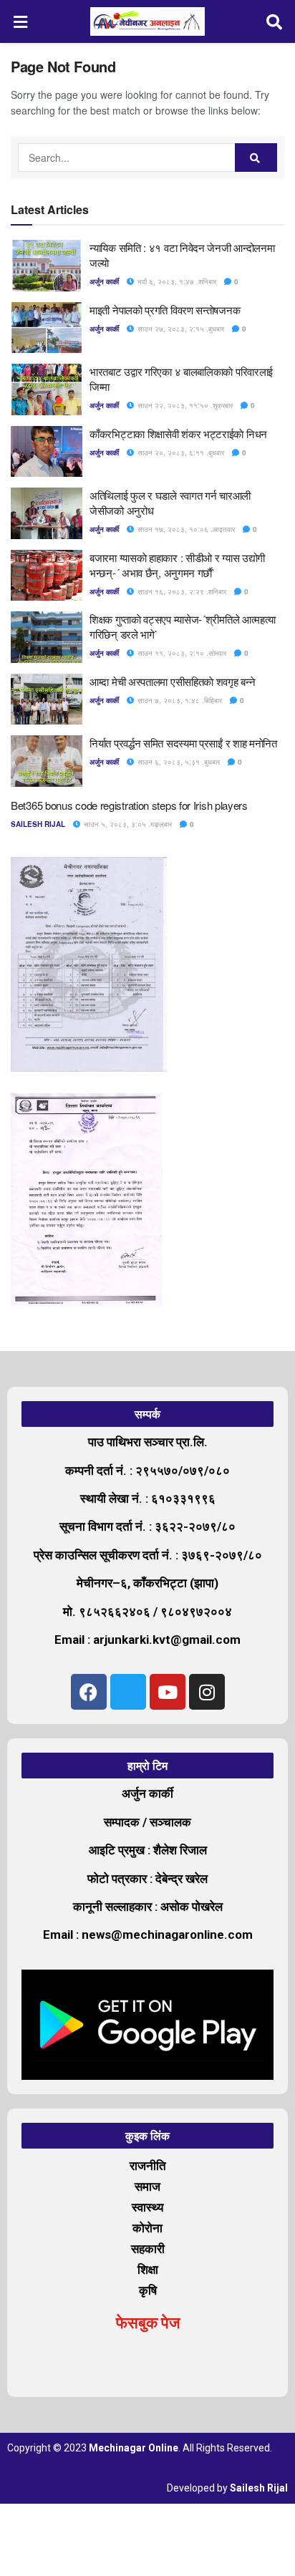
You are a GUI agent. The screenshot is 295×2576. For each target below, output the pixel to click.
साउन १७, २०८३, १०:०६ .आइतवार (185, 529)
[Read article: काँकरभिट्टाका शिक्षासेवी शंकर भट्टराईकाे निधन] (47, 452)
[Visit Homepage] (147, 21)
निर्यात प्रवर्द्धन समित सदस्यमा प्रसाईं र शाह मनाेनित (183, 743)
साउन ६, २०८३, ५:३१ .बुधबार (178, 762)
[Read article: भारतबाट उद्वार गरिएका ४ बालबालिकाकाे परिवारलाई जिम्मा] (47, 389)
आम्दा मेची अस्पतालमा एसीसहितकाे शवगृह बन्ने (172, 681)
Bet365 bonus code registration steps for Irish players (129, 805)
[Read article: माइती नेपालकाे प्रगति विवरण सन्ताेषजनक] (47, 328)
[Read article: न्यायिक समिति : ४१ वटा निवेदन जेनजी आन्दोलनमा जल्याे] (47, 266)
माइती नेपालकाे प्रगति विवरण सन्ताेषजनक (165, 310)
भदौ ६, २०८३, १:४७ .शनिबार (176, 281)
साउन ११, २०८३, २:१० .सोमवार (181, 653)
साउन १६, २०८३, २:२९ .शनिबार (181, 591)
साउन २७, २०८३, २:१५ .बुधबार (180, 329)
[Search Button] (275, 21)
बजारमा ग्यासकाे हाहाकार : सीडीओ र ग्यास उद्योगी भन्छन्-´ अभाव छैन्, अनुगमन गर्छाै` (177, 565)
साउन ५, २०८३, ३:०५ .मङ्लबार (127, 824)
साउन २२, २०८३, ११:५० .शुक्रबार (184, 405)
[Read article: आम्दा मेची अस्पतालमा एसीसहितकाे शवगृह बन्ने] (47, 699)
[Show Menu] (21, 21)
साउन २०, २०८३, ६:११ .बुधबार (180, 452)
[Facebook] (89, 1692)
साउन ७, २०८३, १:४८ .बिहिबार (179, 700)
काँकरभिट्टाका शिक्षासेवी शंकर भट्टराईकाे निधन (178, 434)
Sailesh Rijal (38, 824)
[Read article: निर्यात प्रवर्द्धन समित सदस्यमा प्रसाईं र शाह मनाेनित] (47, 761)
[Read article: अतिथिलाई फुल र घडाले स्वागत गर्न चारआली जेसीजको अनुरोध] (47, 513)
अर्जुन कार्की (104, 281)
